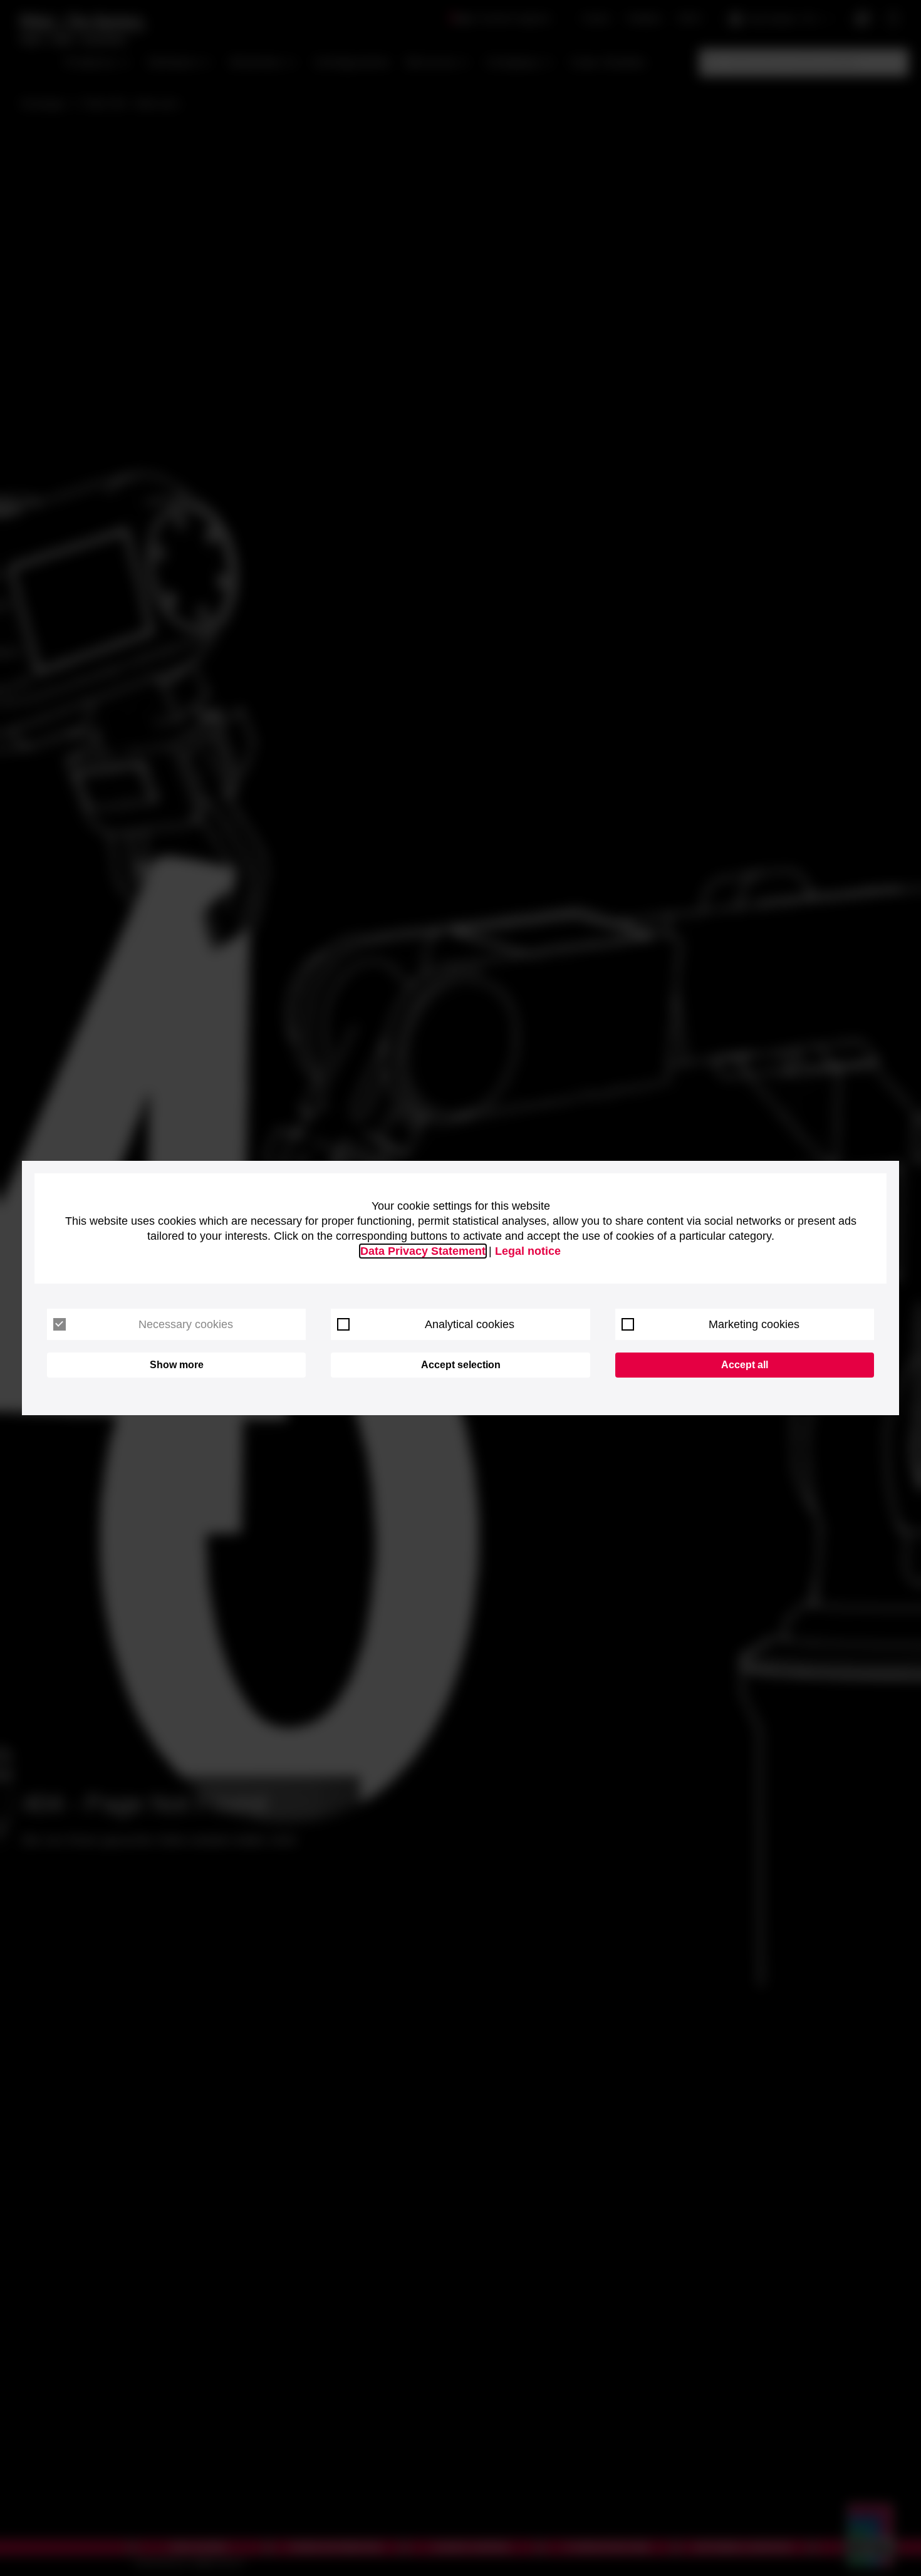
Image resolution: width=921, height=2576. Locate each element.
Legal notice (528, 1251)
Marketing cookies (754, 1324)
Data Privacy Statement (423, 1251)
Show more (177, 1365)
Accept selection (461, 1365)
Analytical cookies (470, 1324)
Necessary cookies (186, 1324)
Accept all (745, 1365)
